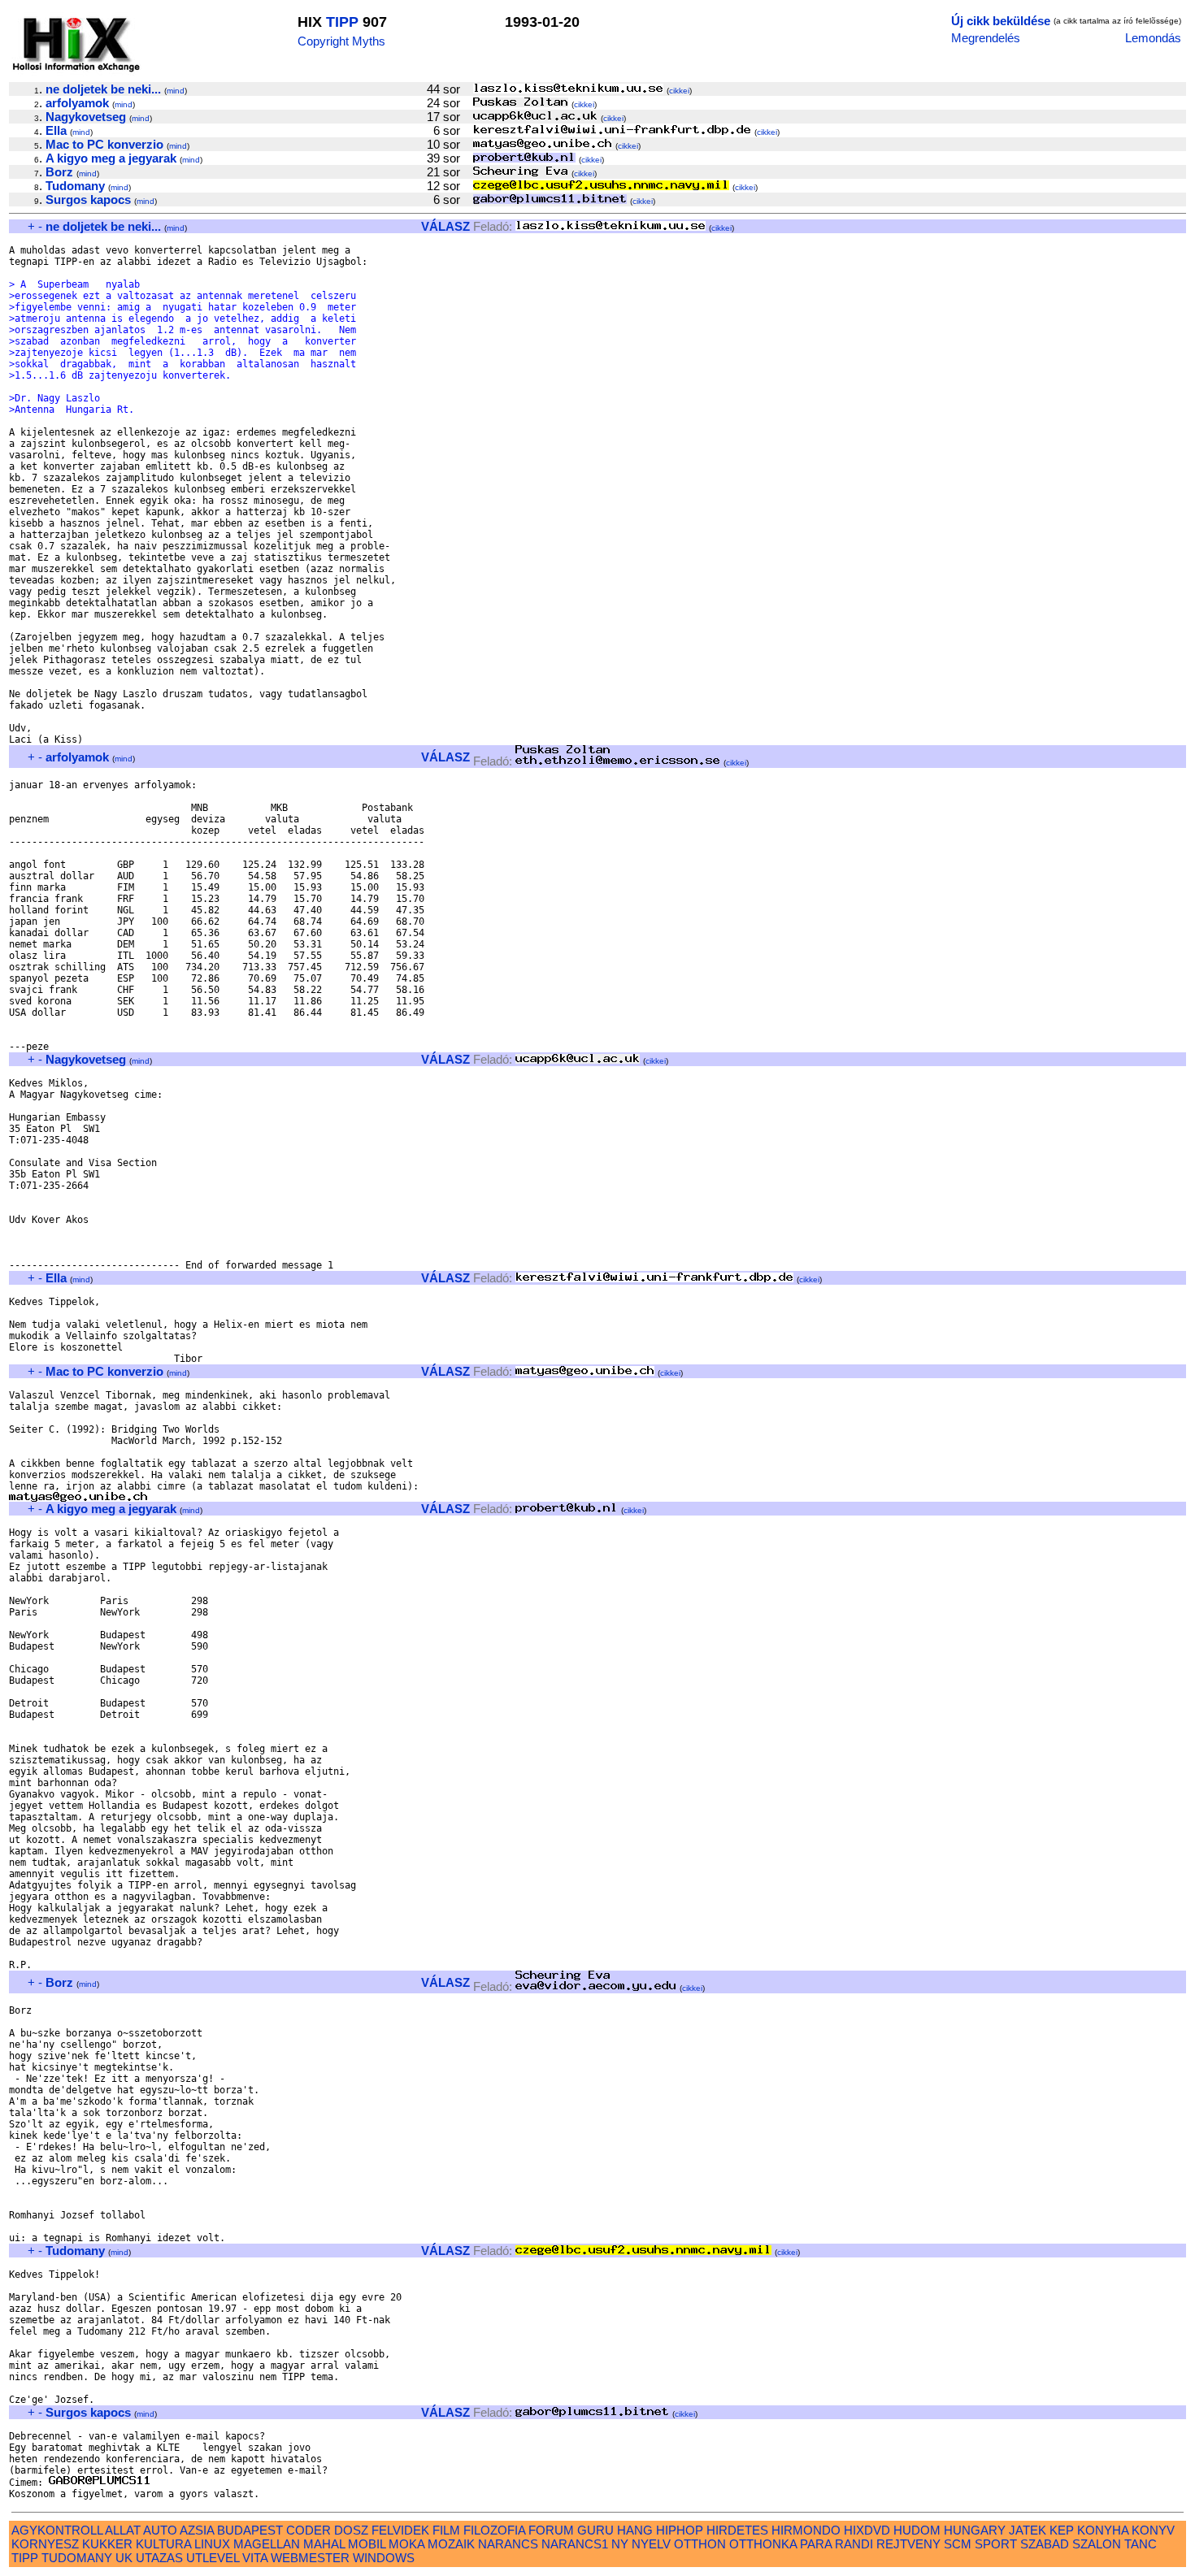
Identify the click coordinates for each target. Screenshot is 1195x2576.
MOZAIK (451, 2544)
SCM (958, 2544)
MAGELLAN (267, 2544)
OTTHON (700, 2544)
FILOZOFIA (494, 2530)
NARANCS (508, 2544)
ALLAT (123, 2530)
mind (176, 91)
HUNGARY (975, 2530)
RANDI (854, 2544)
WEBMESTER (310, 2558)
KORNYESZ (45, 2544)
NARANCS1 (575, 2544)
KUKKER (107, 2544)
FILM (446, 2530)
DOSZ (351, 2530)
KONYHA (1103, 2530)
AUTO (160, 2530)
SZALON (1097, 2544)
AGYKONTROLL (57, 2530)
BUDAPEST (250, 2530)
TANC (1141, 2544)
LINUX (212, 2544)
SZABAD (1045, 2544)
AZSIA (197, 2530)
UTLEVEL (213, 2558)
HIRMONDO (806, 2530)
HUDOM (917, 2530)
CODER (309, 2530)
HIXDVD (867, 2530)
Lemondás (1153, 38)
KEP (1062, 2530)
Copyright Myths (341, 41)
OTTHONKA (763, 2544)
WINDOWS (384, 2558)
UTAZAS (159, 2558)
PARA (816, 2544)
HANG (635, 2530)
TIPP (342, 22)
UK (124, 2558)
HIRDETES (737, 2530)
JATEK (1028, 2530)
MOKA (406, 2544)
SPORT (996, 2544)
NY (620, 2544)
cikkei (679, 91)
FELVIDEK (400, 2530)
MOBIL (367, 2544)
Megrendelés (986, 38)
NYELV (651, 2544)
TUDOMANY (77, 2558)
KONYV (1153, 2530)
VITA (255, 2558)
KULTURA (163, 2544)
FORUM (551, 2530)
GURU (595, 2530)
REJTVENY (908, 2544)
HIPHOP (680, 2530)
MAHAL (324, 2544)
